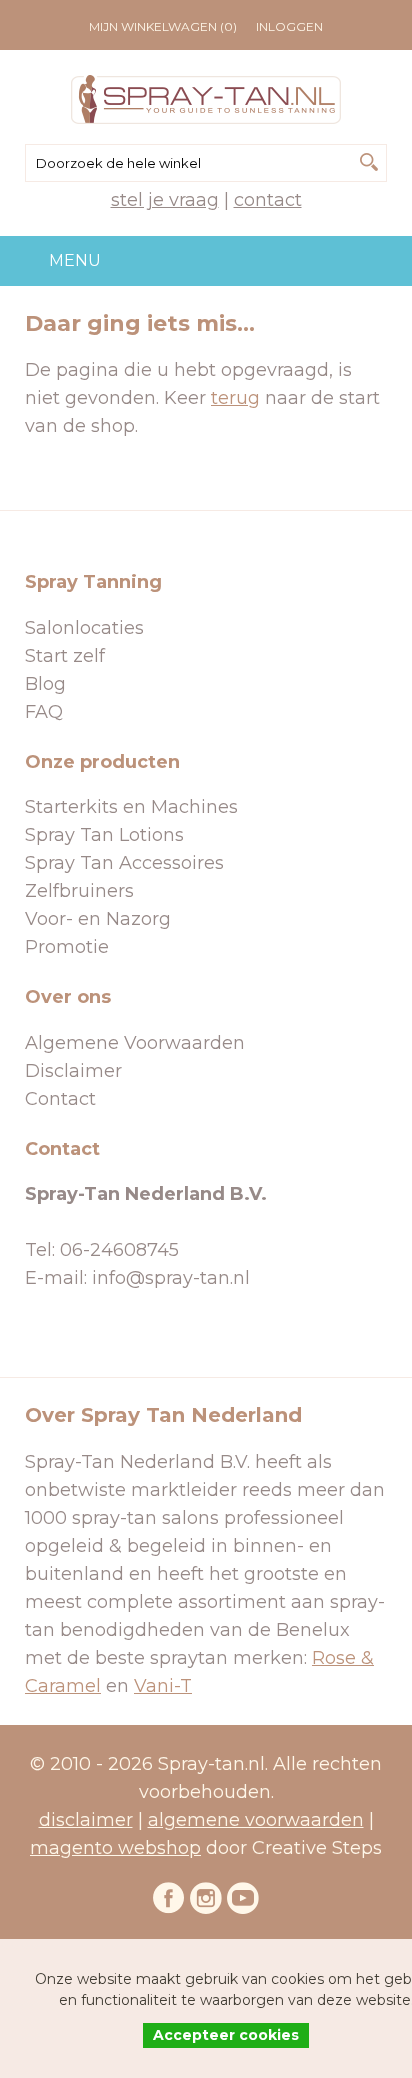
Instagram (206, 1898)
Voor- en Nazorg (98, 919)
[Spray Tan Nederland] (206, 99)
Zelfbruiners (79, 891)
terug (235, 398)
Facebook (169, 1898)
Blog (45, 684)
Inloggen (289, 26)
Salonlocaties (84, 628)
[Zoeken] (369, 162)
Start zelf (65, 656)
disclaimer (86, 1820)
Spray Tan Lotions (104, 835)
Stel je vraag (165, 200)
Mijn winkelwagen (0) (163, 26)
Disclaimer (73, 1071)
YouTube (243, 1898)
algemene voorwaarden (256, 1820)
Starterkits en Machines (131, 807)
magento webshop (115, 1848)
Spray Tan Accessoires (124, 863)
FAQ (44, 712)
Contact (268, 200)
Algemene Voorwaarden (135, 1043)
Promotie (67, 947)
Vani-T (163, 1686)
